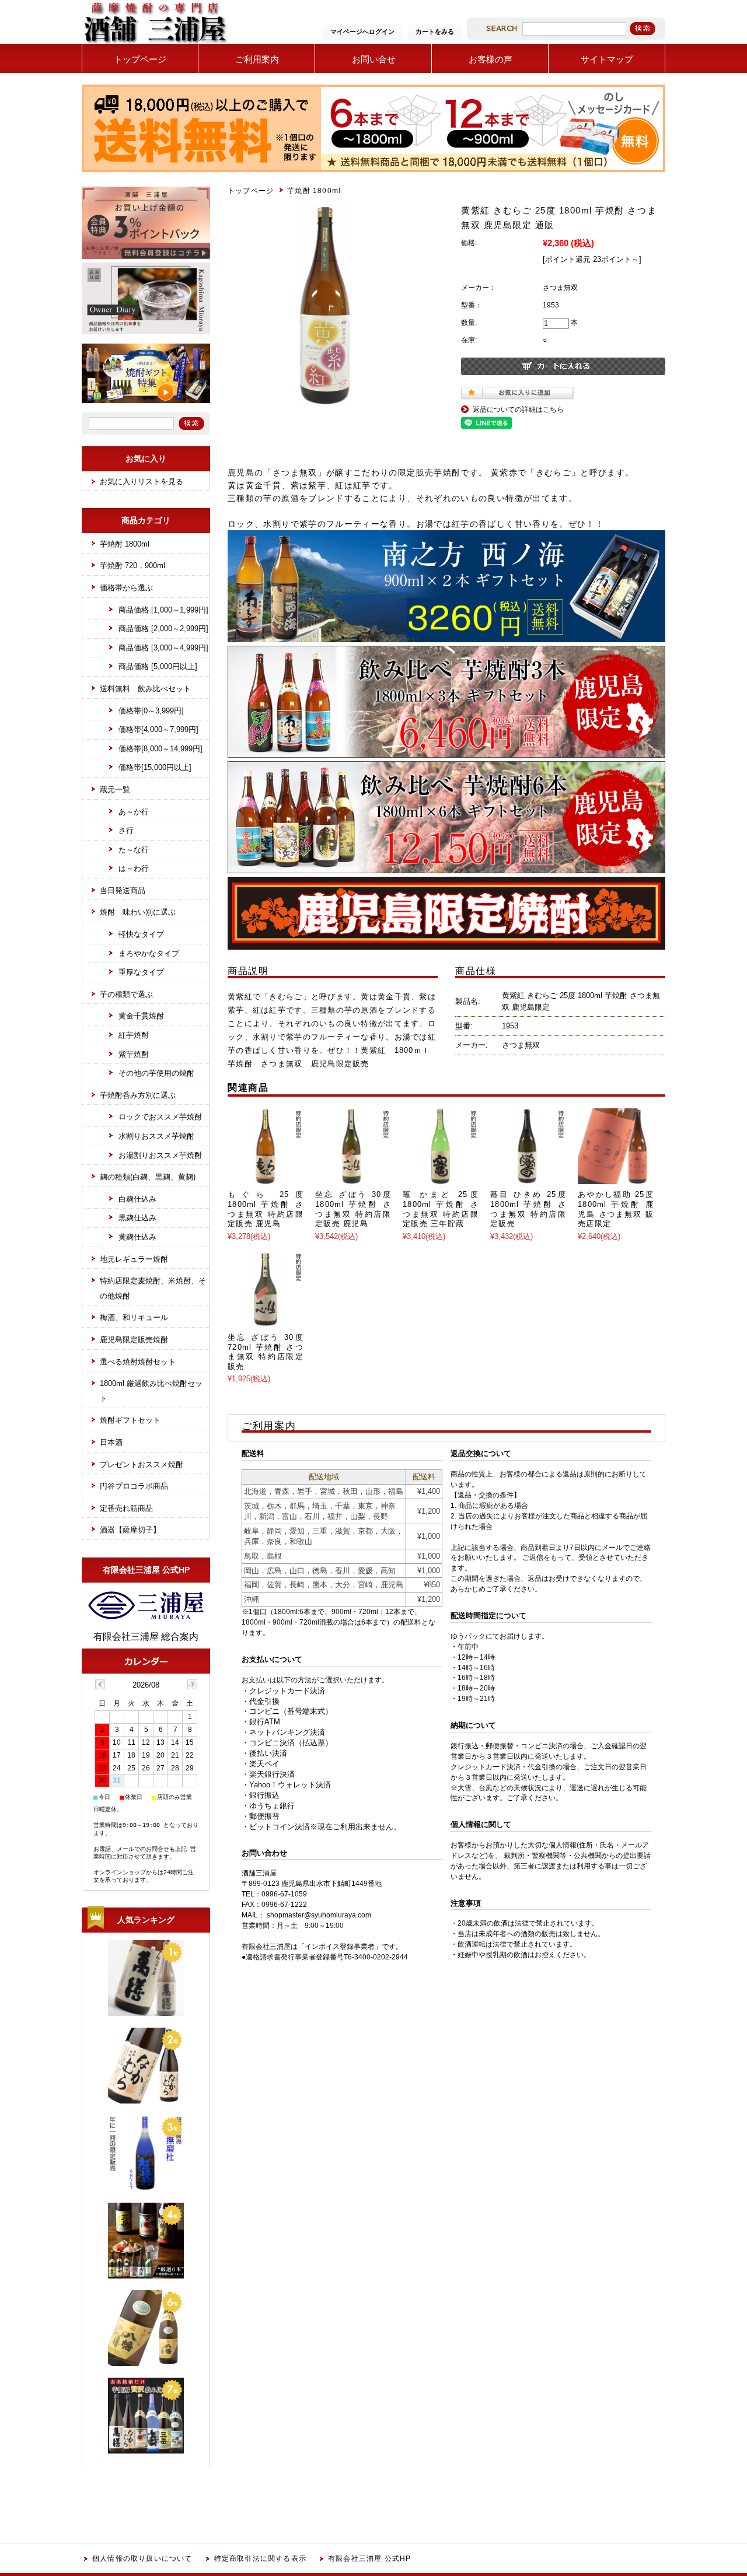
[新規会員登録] (146, 257)
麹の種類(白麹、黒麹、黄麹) (148, 1177)
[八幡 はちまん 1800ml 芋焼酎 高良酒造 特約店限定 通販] (146, 2361)
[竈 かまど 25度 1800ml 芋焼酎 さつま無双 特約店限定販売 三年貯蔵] (441, 1178)
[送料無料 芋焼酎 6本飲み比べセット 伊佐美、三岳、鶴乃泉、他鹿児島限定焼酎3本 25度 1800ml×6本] (146, 2274)
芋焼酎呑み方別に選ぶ (138, 1095)
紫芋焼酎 (134, 1054)
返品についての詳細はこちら (518, 409)
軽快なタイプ (141, 934)
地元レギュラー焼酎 (134, 1259)
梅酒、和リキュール (134, 1317)
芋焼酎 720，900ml (132, 566)
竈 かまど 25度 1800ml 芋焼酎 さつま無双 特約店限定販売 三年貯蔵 (441, 1209)
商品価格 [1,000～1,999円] (163, 610)
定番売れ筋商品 (126, 1508)
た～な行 (134, 850)
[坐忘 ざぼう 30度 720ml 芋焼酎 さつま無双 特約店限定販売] (266, 1321)
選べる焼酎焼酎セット (138, 1362)
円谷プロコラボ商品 (134, 1486)
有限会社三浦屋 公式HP (369, 2558)
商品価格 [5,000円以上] (158, 666)
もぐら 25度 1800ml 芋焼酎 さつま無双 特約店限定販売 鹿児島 (266, 1209)
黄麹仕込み (137, 1237)
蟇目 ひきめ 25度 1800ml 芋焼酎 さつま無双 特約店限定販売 (528, 1209)
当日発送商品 (123, 890)
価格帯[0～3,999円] (151, 711)
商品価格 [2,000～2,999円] (163, 629)
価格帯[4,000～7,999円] (158, 729)
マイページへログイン (362, 32)
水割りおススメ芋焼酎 (156, 1136)
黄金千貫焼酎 (141, 1016)
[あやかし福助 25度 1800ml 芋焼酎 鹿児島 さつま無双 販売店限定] (616, 1178)
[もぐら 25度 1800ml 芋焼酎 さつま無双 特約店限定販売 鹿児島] (266, 1178)
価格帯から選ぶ (126, 588)
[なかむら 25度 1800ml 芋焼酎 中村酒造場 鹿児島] (146, 2099)
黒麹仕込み (137, 1218)
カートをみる (435, 32)
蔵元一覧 (115, 790)
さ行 (126, 830)
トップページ (140, 59)
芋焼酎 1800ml (314, 191)
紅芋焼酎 (134, 1035)
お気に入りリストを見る (142, 482)
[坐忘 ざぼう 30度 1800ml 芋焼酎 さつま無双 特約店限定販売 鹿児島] (353, 1178)
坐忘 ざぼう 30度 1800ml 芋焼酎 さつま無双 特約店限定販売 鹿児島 (353, 1209)
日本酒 (111, 1442)
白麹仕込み (137, 1199)
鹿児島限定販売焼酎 (134, 1340)
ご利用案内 (257, 59)
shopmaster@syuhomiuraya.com (319, 1915)
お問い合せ (374, 59)
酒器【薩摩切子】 (130, 1530)
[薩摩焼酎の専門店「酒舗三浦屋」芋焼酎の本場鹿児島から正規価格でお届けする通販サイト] (155, 43)
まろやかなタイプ (149, 953)
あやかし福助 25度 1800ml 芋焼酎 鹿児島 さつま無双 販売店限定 (616, 1209)
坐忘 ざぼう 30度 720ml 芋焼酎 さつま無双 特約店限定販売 (266, 1352)
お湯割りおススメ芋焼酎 (160, 1155)
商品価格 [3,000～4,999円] (163, 648)
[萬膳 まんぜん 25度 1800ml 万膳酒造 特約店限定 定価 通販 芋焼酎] (146, 2011)
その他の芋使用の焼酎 (156, 1073)
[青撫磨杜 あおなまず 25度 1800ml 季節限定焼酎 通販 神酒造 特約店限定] (146, 2186)
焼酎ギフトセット (130, 1420)
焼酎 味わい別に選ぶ (138, 912)
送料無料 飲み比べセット (145, 689)
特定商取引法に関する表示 (260, 2558)
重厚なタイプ (141, 972)
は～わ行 (134, 868)
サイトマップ (607, 59)
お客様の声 (491, 59)
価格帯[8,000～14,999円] (160, 749)
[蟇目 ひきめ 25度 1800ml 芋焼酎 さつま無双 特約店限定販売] (528, 1178)
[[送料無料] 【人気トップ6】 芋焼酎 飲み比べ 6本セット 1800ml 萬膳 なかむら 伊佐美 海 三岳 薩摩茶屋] (146, 2449)
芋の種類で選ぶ (126, 994)
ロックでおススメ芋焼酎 (160, 1117)
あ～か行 (134, 812)
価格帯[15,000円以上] (155, 767)
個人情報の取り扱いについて (142, 2558)
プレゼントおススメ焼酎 (142, 1464)
